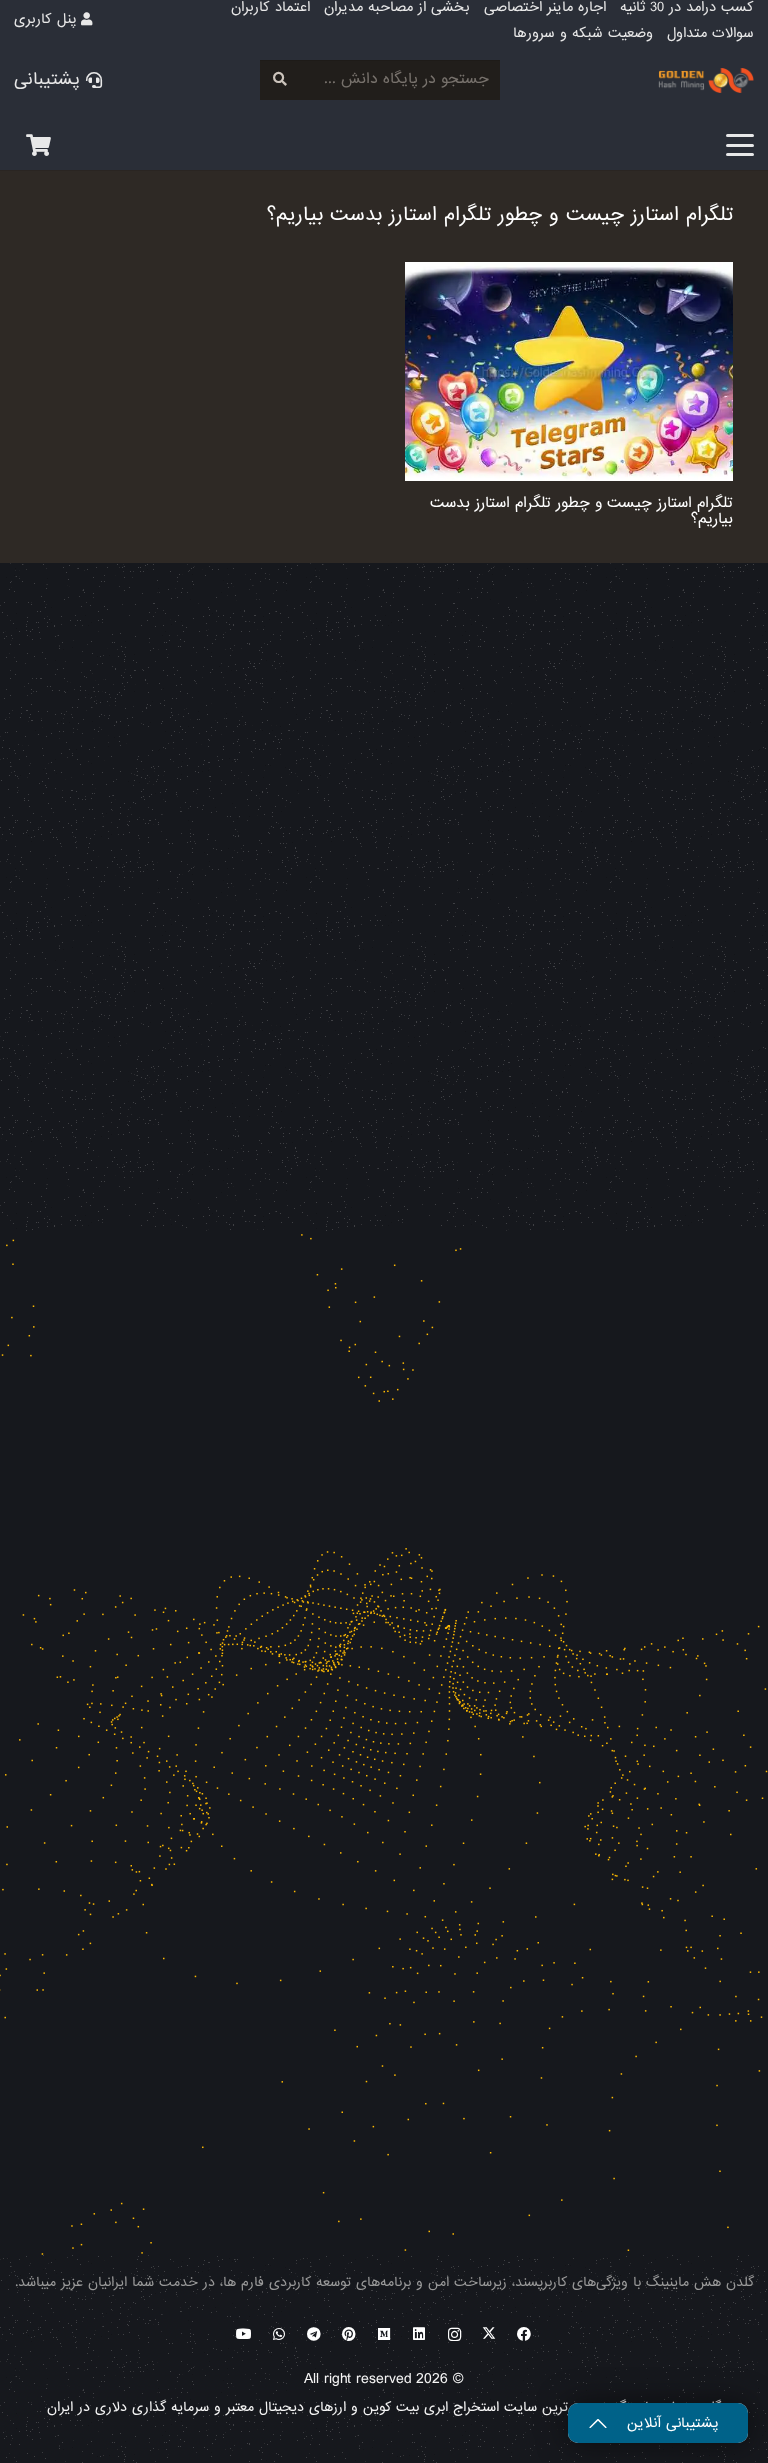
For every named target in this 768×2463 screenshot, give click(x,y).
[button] (740, 145)
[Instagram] (454, 2334)
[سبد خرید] (38, 145)
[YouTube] (244, 2334)
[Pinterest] (349, 2334)
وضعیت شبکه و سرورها (583, 33)
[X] (489, 2334)
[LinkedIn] (419, 2334)
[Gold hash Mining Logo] (546, 80)
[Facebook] (524, 2334)
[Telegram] (314, 2334)
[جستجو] (279, 79)
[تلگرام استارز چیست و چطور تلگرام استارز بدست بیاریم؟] (569, 371)
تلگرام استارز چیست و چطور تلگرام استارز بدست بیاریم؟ (581, 511)
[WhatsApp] (279, 2334)
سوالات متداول (710, 33)
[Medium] (384, 2334)
